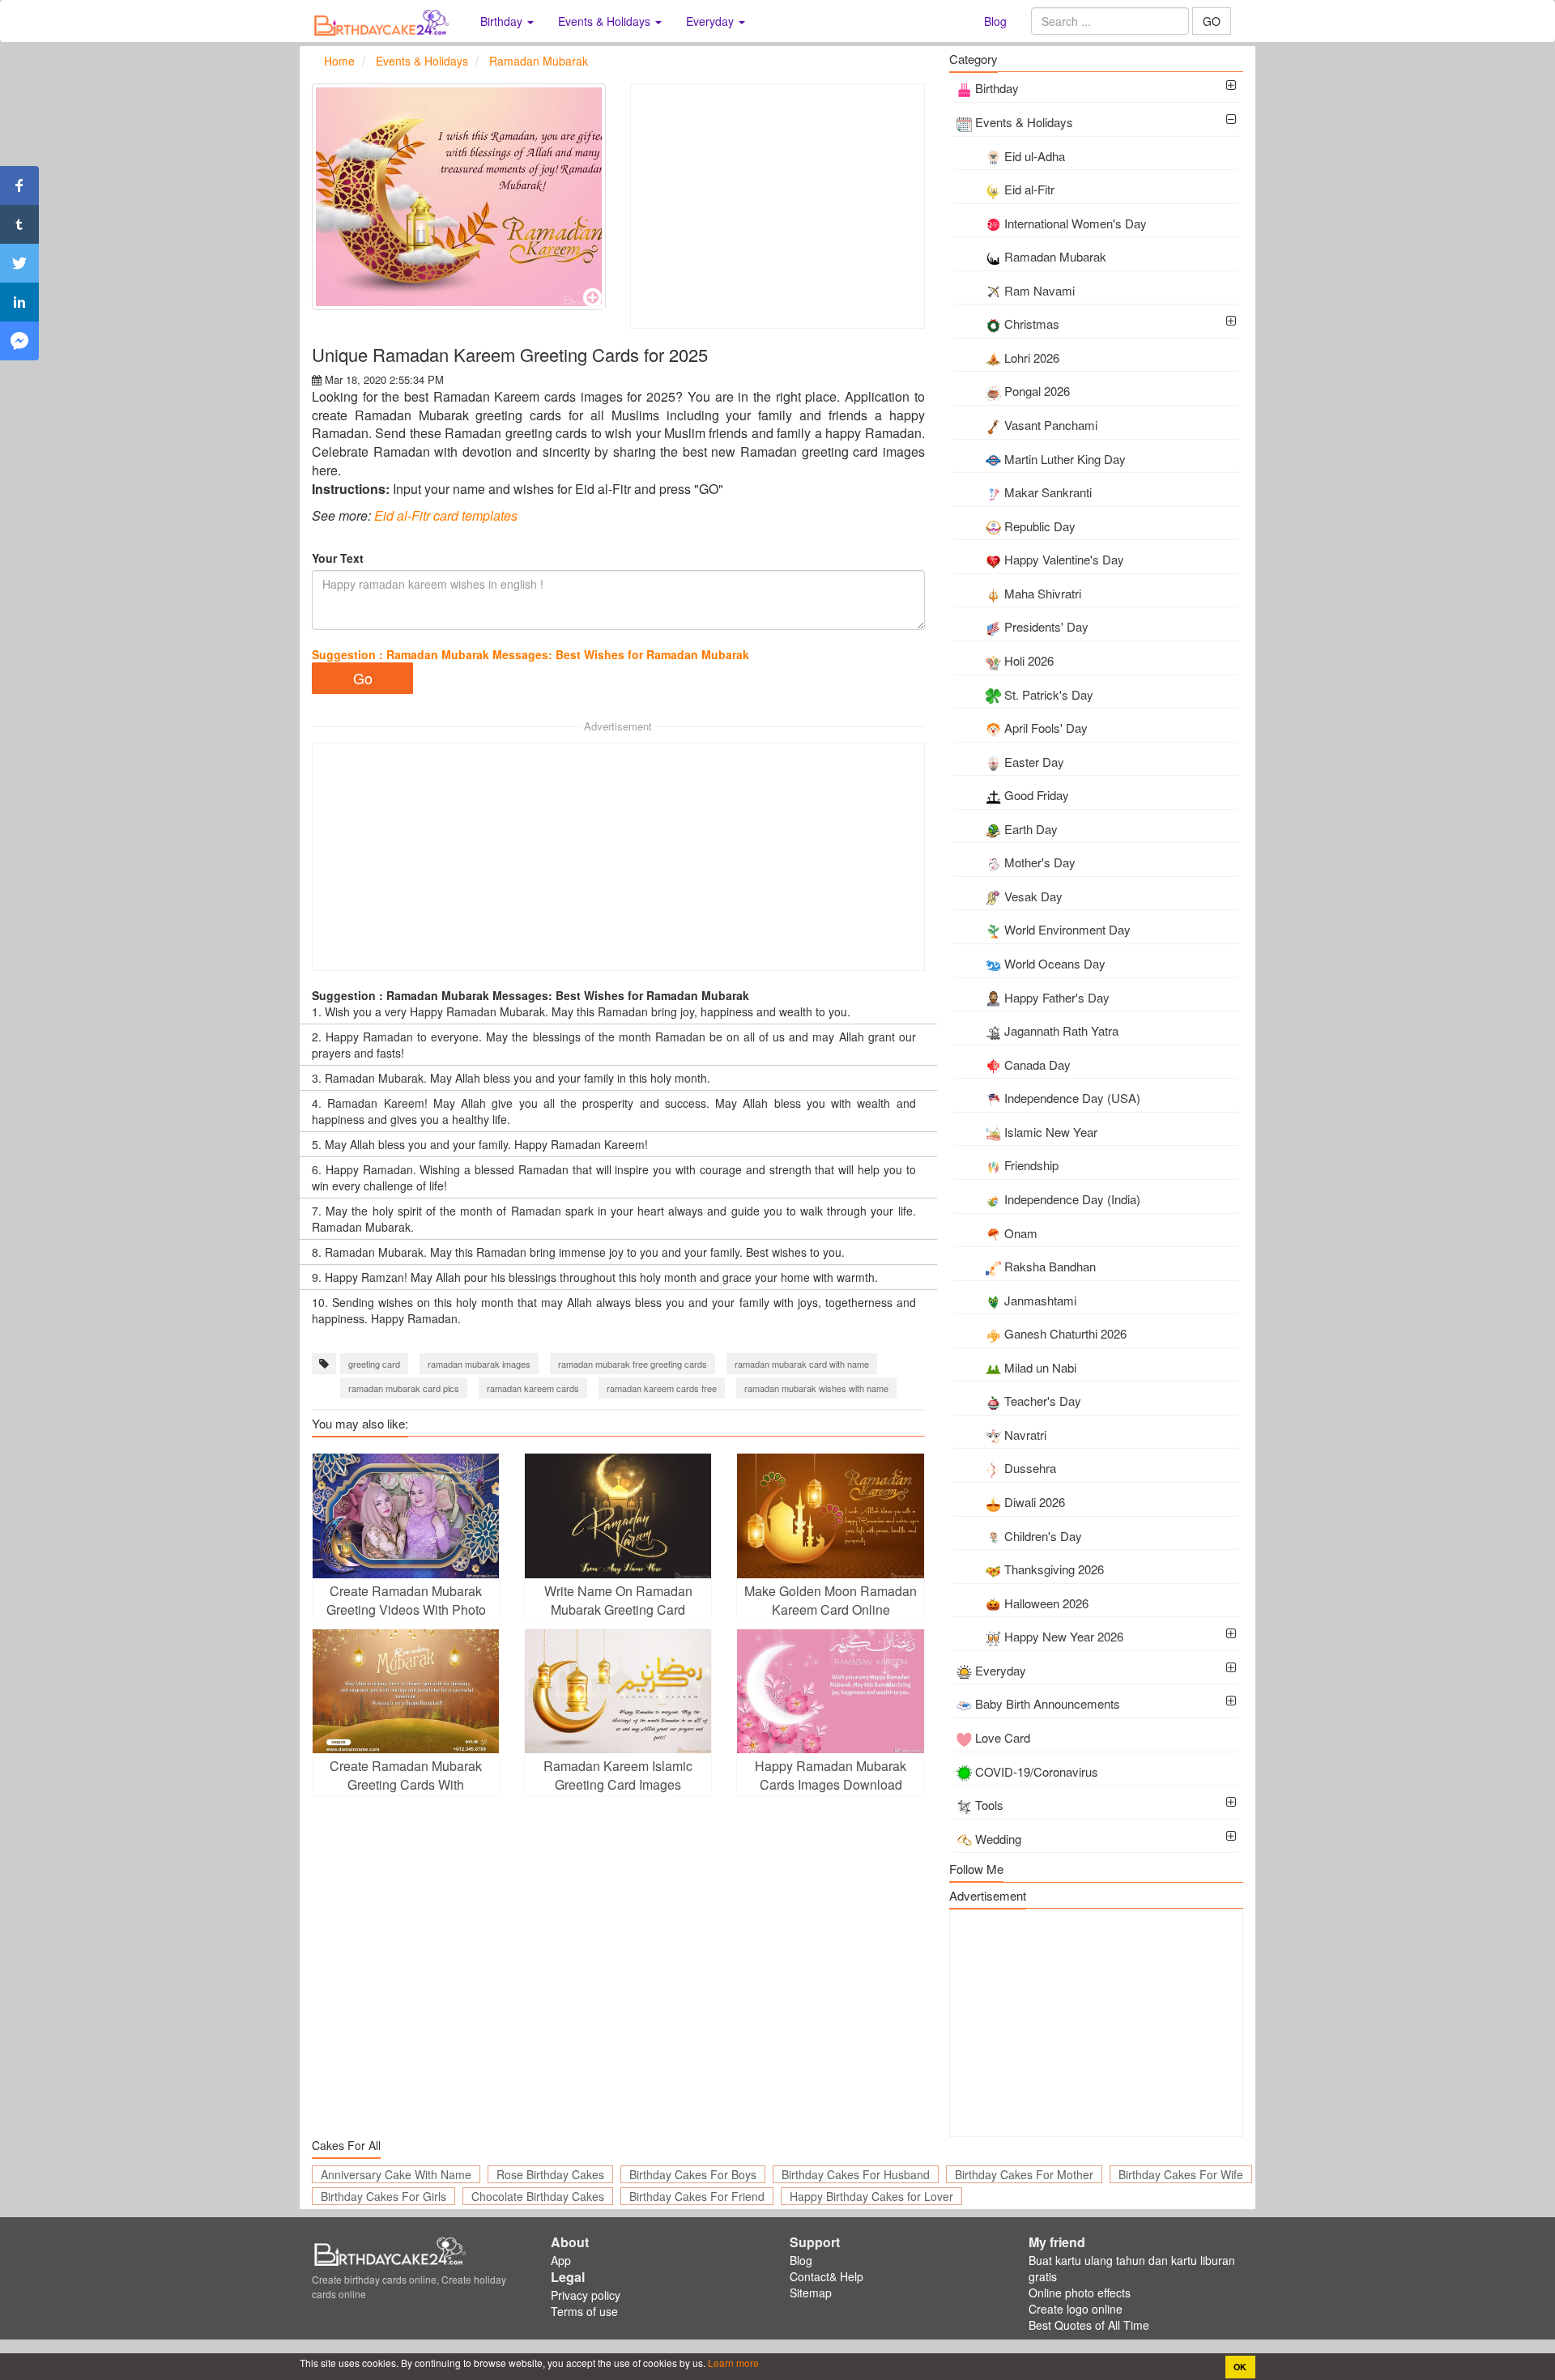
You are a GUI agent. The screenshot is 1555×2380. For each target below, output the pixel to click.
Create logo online (1076, 2309)
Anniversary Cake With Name (396, 2174)
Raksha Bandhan (1050, 1266)
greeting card (374, 1364)
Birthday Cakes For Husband (856, 2174)
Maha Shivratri (1043, 593)
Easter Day (1034, 762)
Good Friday (1037, 795)
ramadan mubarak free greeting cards (633, 1364)
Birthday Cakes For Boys (693, 2174)
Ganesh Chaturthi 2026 (1065, 1333)
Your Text (338, 558)
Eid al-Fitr (1029, 189)
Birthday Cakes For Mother (1024, 2174)
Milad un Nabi (1040, 1367)
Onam (1021, 1233)
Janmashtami (1040, 1300)
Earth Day (1031, 829)
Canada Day (1037, 1064)
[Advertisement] (777, 206)
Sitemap (811, 2293)
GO (1212, 21)
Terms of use (584, 2311)
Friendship (1031, 1165)
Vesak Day (1033, 896)
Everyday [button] (711, 21)
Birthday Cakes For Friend (697, 2196)
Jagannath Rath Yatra (1061, 1030)
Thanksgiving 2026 (1054, 1569)
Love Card (1003, 1737)
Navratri (1025, 1435)
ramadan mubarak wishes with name (816, 1388)
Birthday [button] (503, 21)
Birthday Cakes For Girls (383, 2196)
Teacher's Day (1043, 1401)
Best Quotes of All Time (1089, 2325)
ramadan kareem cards (533, 1388)
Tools (989, 1805)
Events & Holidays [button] (606, 21)
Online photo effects (1080, 2293)
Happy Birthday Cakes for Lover (871, 2196)
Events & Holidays (1024, 122)
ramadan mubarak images (479, 1364)
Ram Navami (1040, 290)
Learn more (732, 2363)
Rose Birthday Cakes (550, 2174)
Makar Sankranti (1048, 492)
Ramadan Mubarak (1055, 256)
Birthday (997, 88)
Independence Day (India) (1072, 1199)
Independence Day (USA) (1072, 1098)
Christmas (1032, 324)
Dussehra (1030, 1468)
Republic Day (1040, 526)
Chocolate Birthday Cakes (538, 2196)
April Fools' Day (1046, 728)
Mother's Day (1040, 862)
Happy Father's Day (1057, 997)
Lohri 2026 (1032, 358)
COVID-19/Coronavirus (1037, 1771)
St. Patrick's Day (1049, 694)
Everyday (1001, 1670)
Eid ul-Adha (1035, 156)
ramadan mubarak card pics (404, 1388)
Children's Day (1043, 1536)
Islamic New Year (1051, 1132)
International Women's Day (1076, 223)
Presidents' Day (1046, 626)
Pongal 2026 (1037, 391)
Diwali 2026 (1035, 1502)
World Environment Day (1067, 929)
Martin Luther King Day (1065, 459)
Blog (995, 21)
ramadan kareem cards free (662, 1388)
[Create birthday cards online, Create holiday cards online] (384, 21)
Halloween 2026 (1046, 1603)
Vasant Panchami (1051, 425)
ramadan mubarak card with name (802, 1364)
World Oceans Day (1055, 963)
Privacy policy (586, 2295)
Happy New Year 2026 (1064, 1636)
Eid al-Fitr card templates (446, 515)
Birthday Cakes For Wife (1181, 2174)
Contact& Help (826, 2276)
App (561, 2260)
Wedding (998, 1839)
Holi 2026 (1029, 660)
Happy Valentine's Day (1064, 559)
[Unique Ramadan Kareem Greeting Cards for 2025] (459, 197)
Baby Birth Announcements (1048, 1703)
